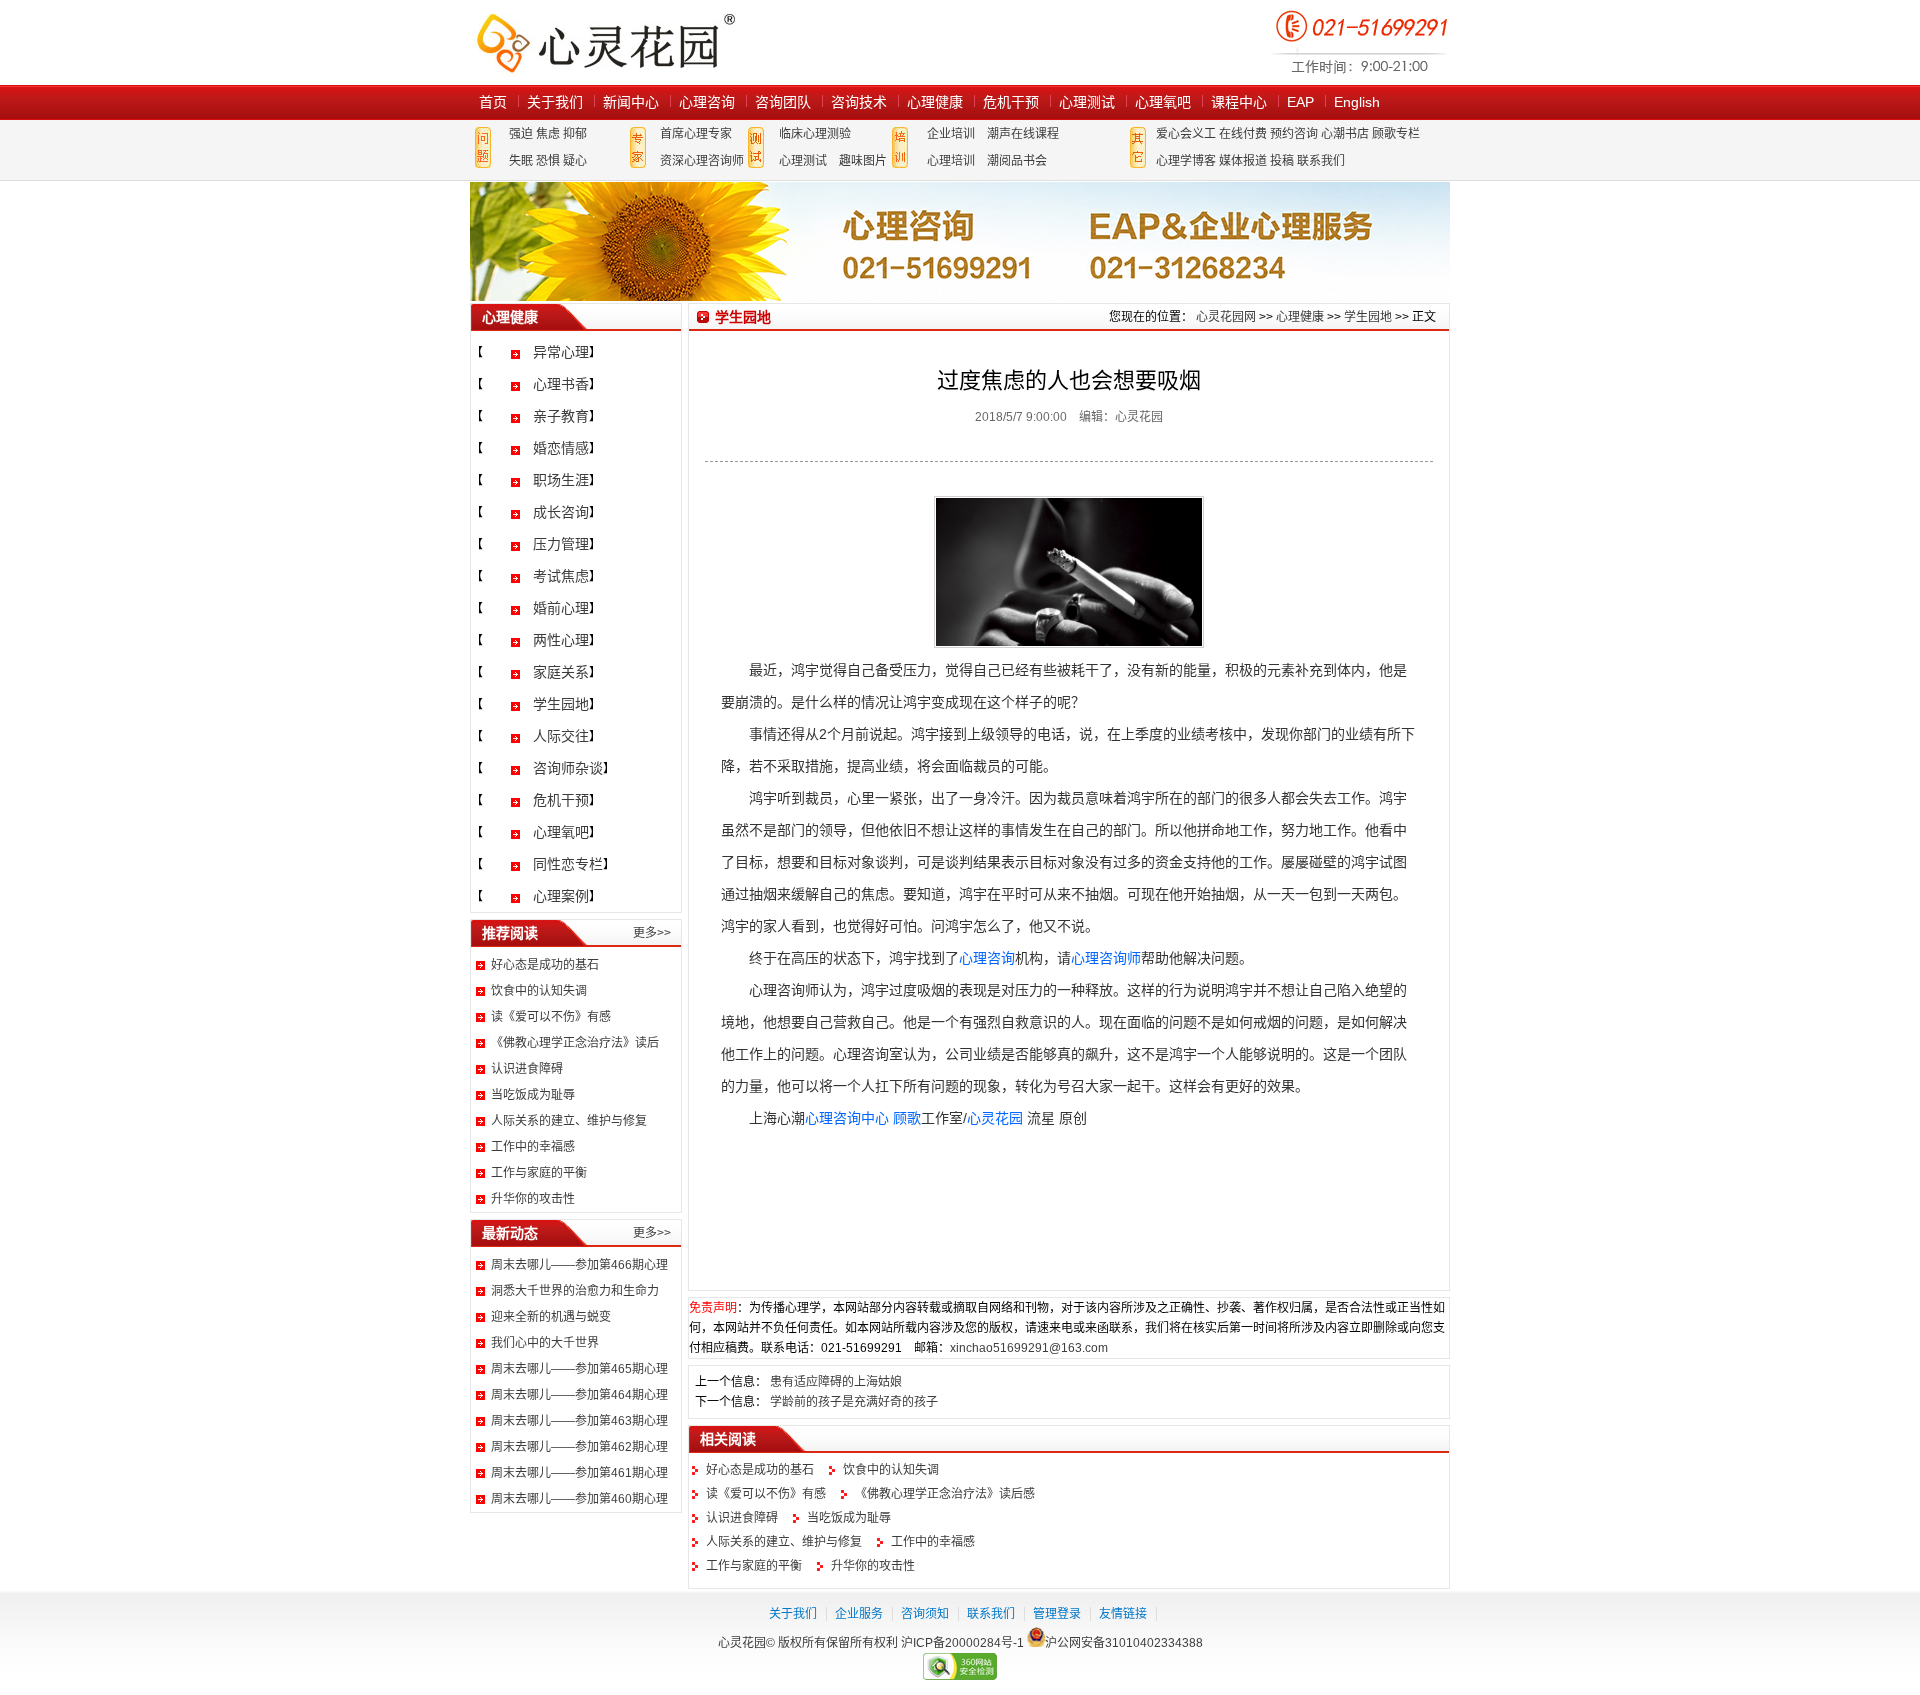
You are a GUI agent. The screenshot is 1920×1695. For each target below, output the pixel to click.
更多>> (652, 933)
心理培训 (951, 161)
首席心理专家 (696, 134)
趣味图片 (863, 161)
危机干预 (1011, 102)
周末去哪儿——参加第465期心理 (579, 1369)
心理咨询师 (1106, 958)
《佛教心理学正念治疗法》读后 (575, 1043)
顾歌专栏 (1396, 134)
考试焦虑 (561, 576)
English (1357, 102)
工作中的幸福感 (533, 1147)
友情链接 (1123, 1614)
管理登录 (1057, 1614)
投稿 (1282, 161)
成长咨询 (561, 512)
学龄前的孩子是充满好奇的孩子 (854, 1402)
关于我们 (555, 102)
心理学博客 (1186, 161)
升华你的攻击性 (533, 1199)
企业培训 (951, 134)
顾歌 (907, 1118)
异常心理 (561, 352)
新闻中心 (631, 102)
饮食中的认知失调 (539, 991)
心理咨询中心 (847, 1118)
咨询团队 (783, 102)
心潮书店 (1345, 134)
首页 (493, 102)
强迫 (521, 134)
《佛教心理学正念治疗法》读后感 (945, 1494)
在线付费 (1243, 134)
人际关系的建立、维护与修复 (569, 1121)
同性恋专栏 (568, 864)
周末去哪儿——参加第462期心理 (579, 1447)
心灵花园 (995, 1118)
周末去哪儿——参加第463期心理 (579, 1421)
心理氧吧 (1163, 102)
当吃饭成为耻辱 (533, 1095)
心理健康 (935, 102)
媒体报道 (1243, 161)
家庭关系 (561, 672)
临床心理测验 (815, 134)
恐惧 (548, 161)
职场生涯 (561, 480)
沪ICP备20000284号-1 (962, 1643)
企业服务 (859, 1614)
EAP (1300, 102)
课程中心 (1239, 102)
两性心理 (561, 640)
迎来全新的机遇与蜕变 (551, 1317)
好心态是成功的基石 (545, 965)
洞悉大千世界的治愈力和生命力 (575, 1291)
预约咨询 (1294, 134)
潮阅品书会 (1017, 161)
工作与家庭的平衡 (539, 1173)
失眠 (521, 161)
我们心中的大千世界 (545, 1343)
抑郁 (575, 134)
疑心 (575, 161)
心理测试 (1087, 102)
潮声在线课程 (1023, 134)
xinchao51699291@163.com (1029, 1348)
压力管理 (561, 544)
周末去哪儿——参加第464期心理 (579, 1395)
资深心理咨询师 (702, 161)
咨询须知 (925, 1614)
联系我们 (1321, 161)
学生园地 (561, 704)
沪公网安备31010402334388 (1124, 1643)
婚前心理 (561, 608)
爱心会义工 (1186, 134)
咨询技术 (859, 102)
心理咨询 (707, 102)
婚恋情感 (561, 448)
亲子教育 (561, 416)
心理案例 (561, 896)
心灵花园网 (605, 42)
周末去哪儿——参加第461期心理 (579, 1473)
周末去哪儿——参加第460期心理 (579, 1499)
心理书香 (561, 384)
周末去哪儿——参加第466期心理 (579, 1265)
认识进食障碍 (527, 1069)
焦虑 (548, 134)
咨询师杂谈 (568, 768)
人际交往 (561, 736)
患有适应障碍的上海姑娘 (836, 1382)
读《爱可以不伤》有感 (551, 1017)
